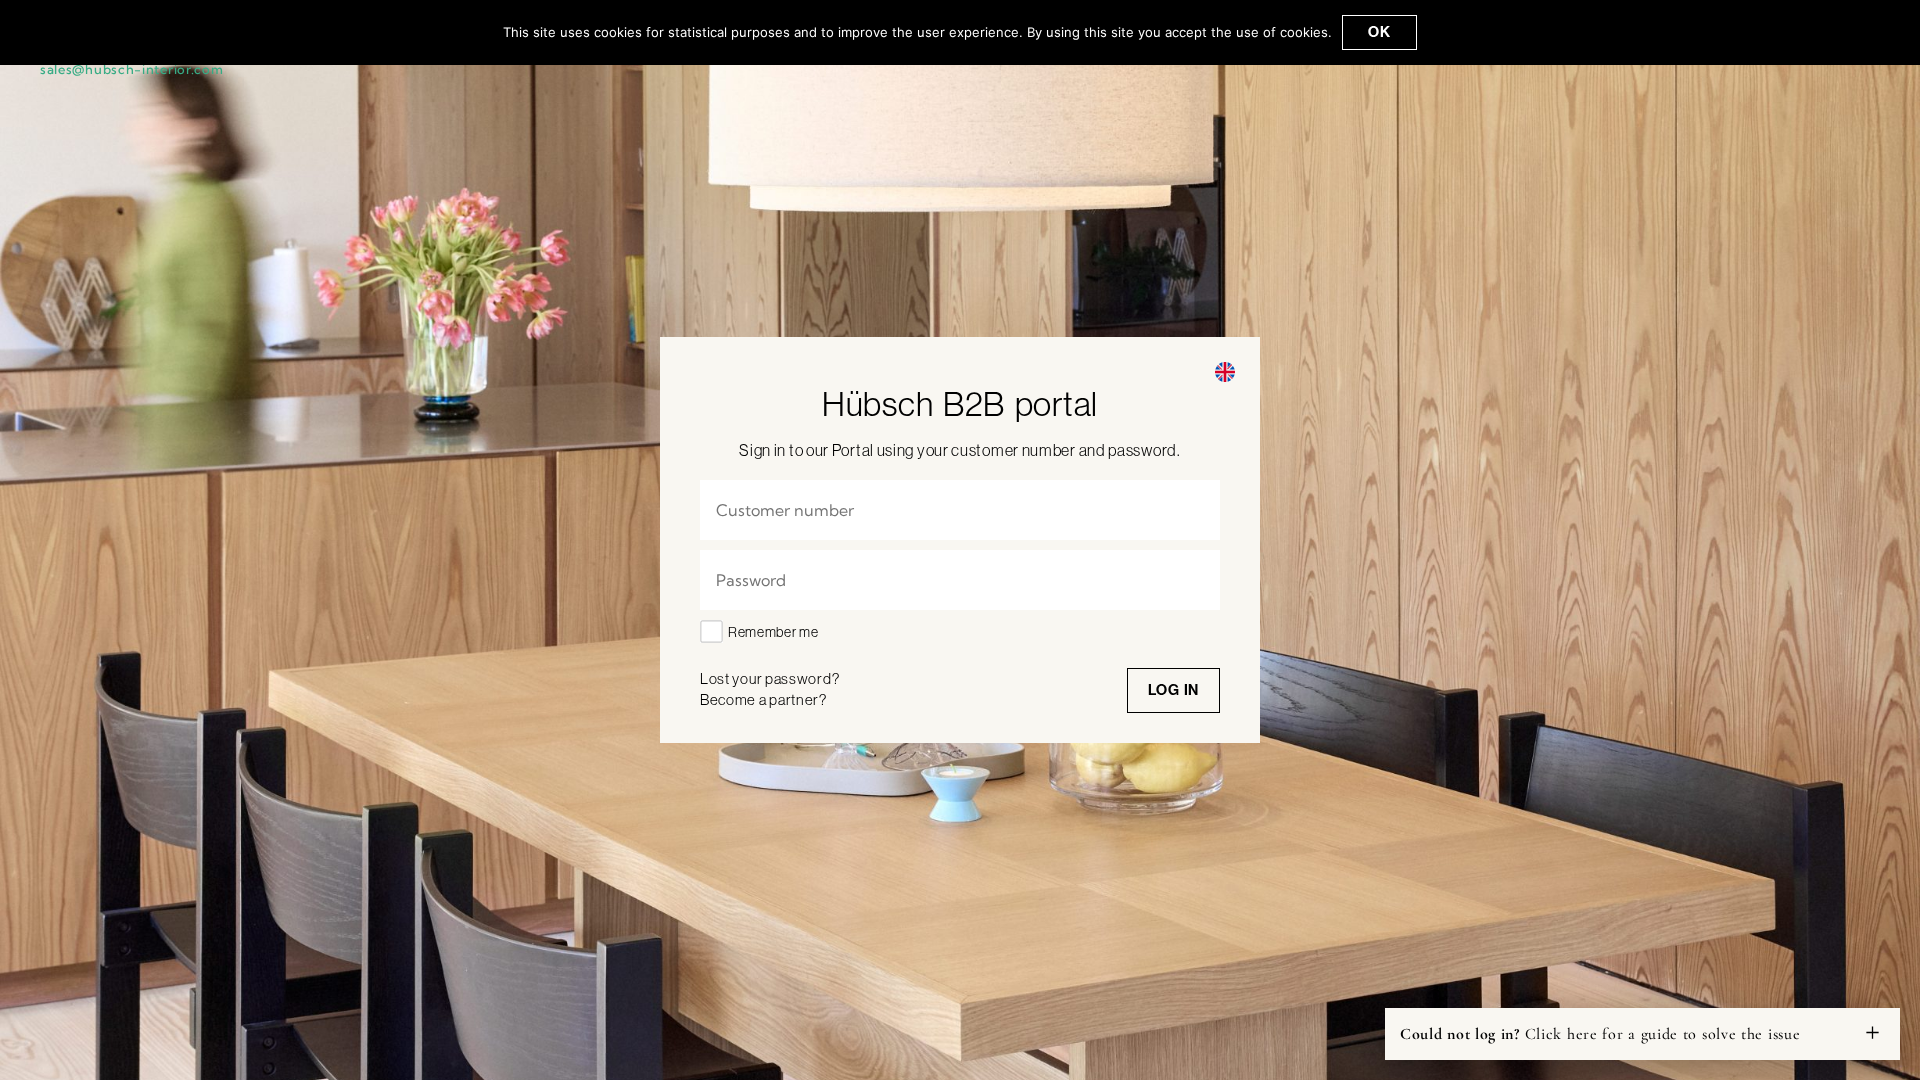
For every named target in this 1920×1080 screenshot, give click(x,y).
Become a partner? (763, 699)
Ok (1379, 31)
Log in (1173, 689)
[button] (1225, 372)
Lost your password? (769, 678)
